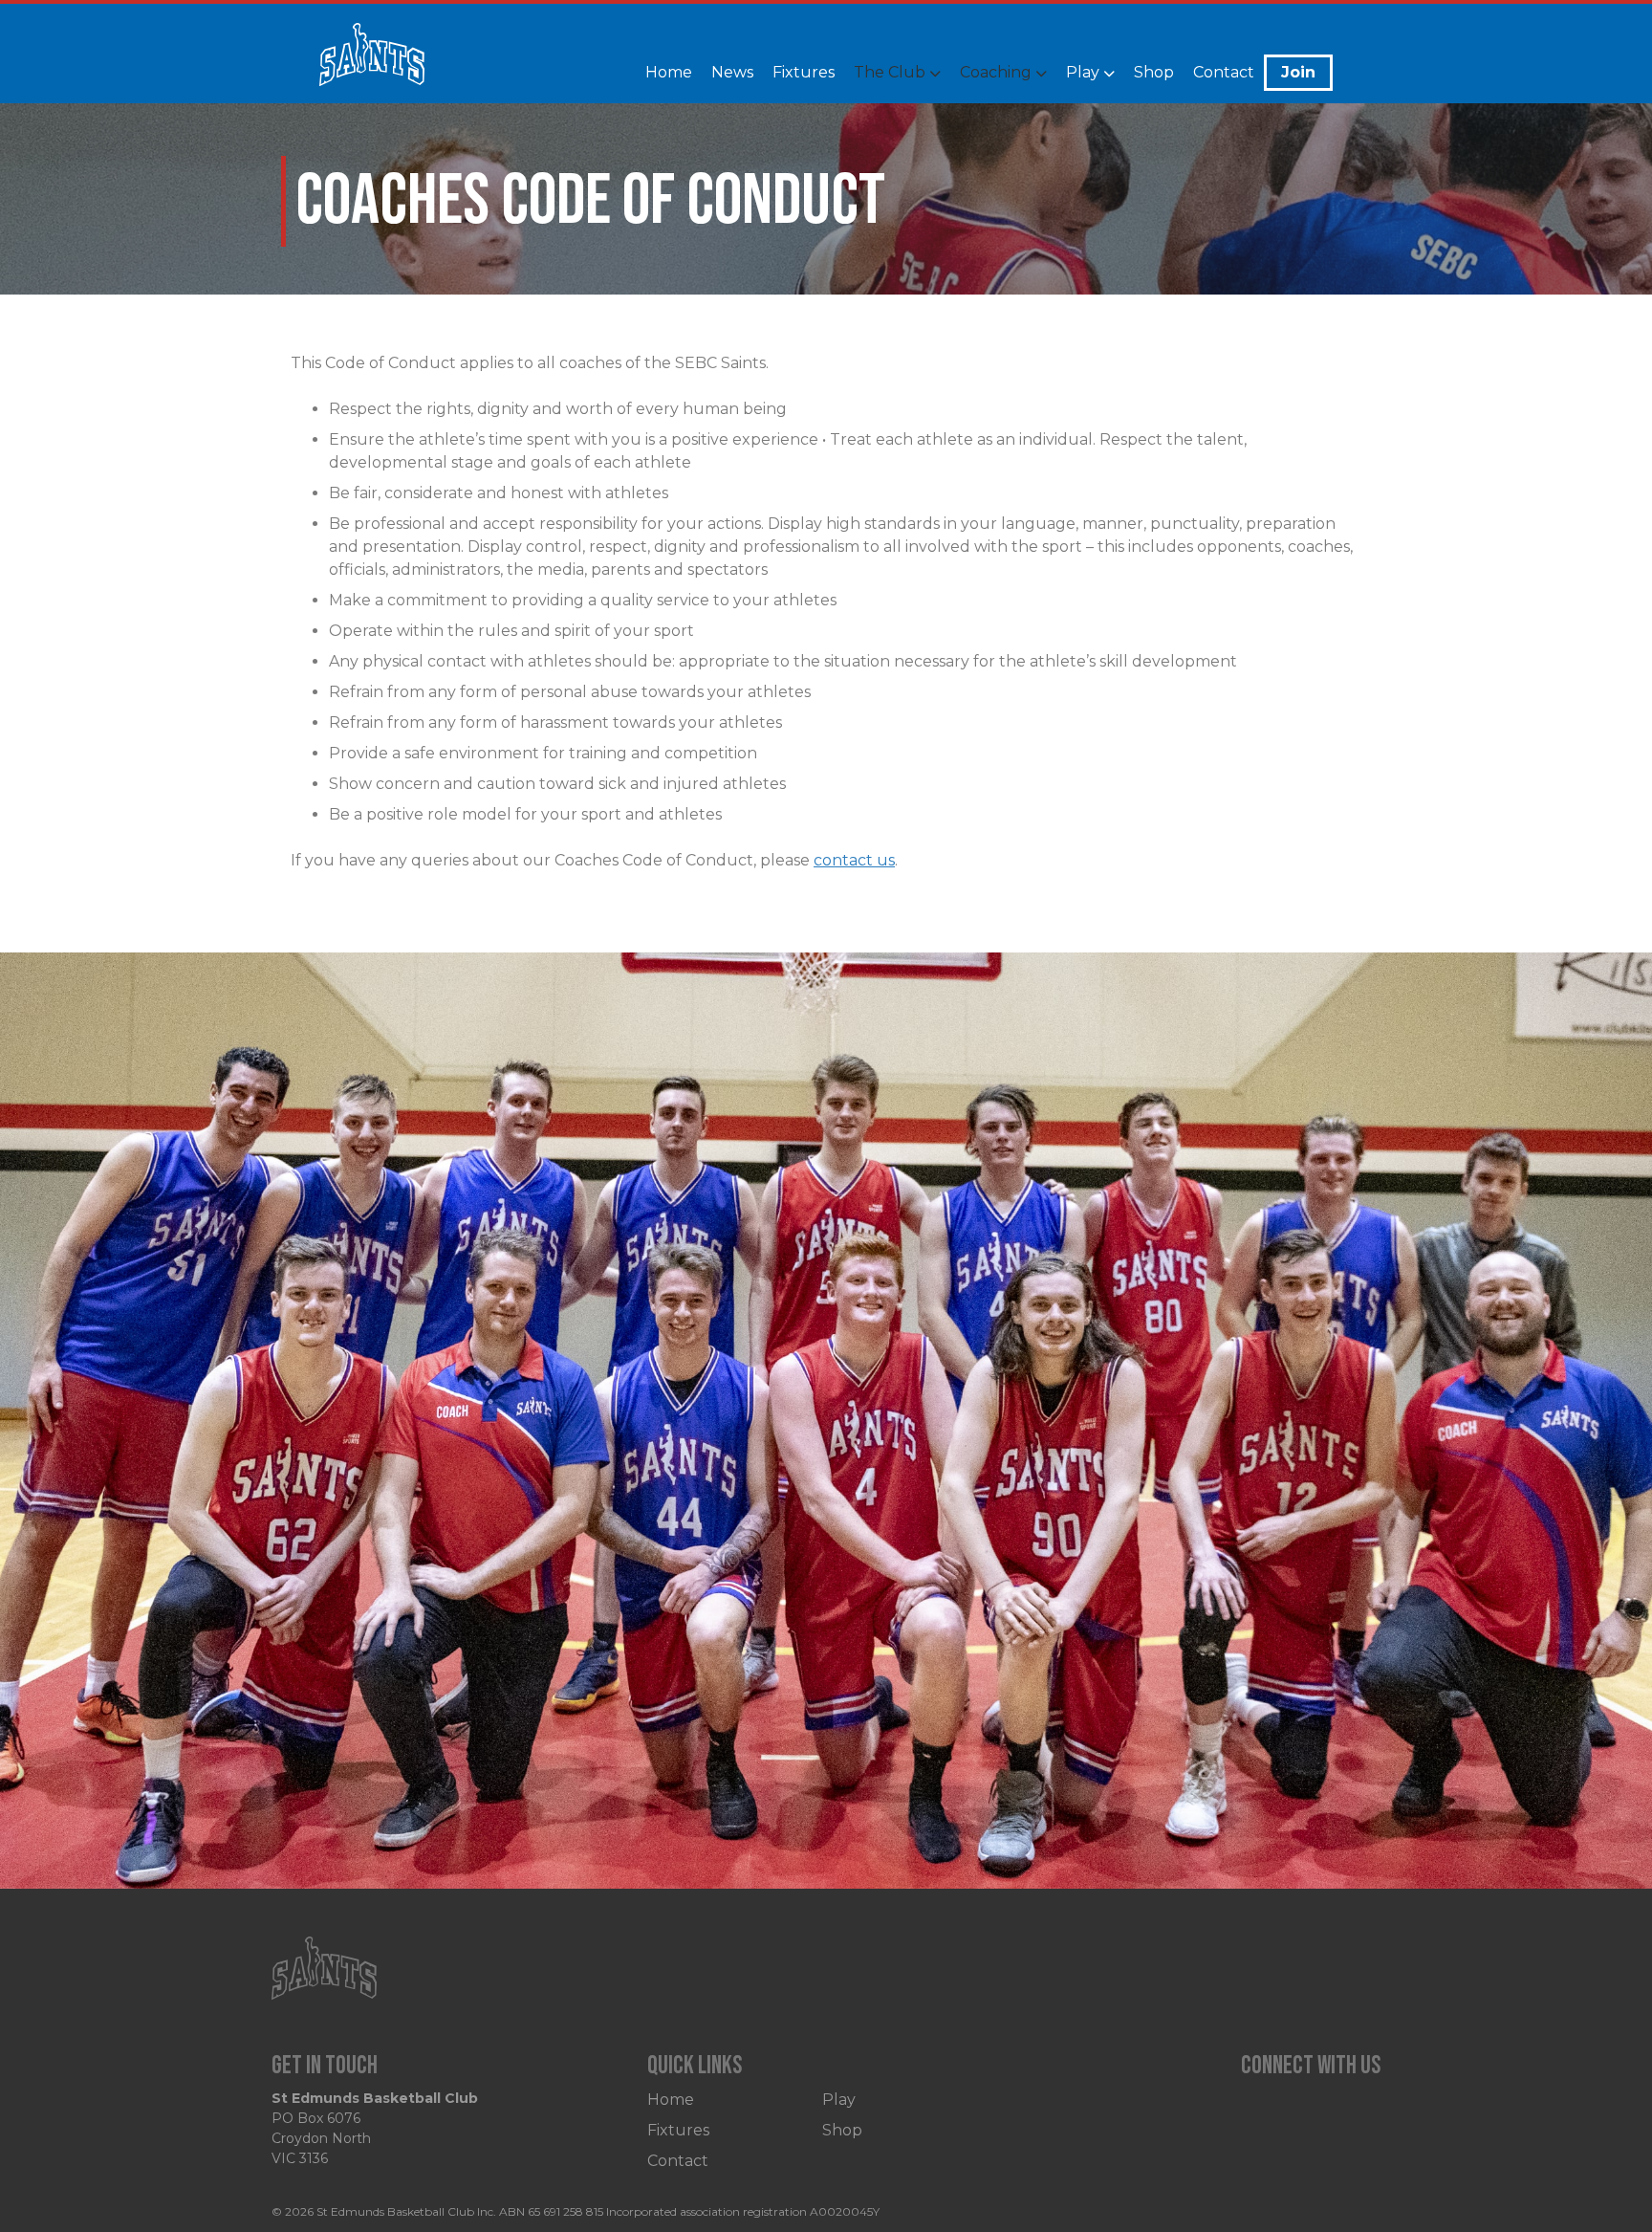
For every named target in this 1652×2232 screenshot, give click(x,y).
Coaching (996, 72)
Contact (1224, 72)
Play (1083, 72)
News (732, 72)
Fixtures (804, 72)
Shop (1154, 72)
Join (1298, 72)
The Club (890, 72)
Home (669, 72)
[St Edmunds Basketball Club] (372, 65)
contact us (854, 860)
